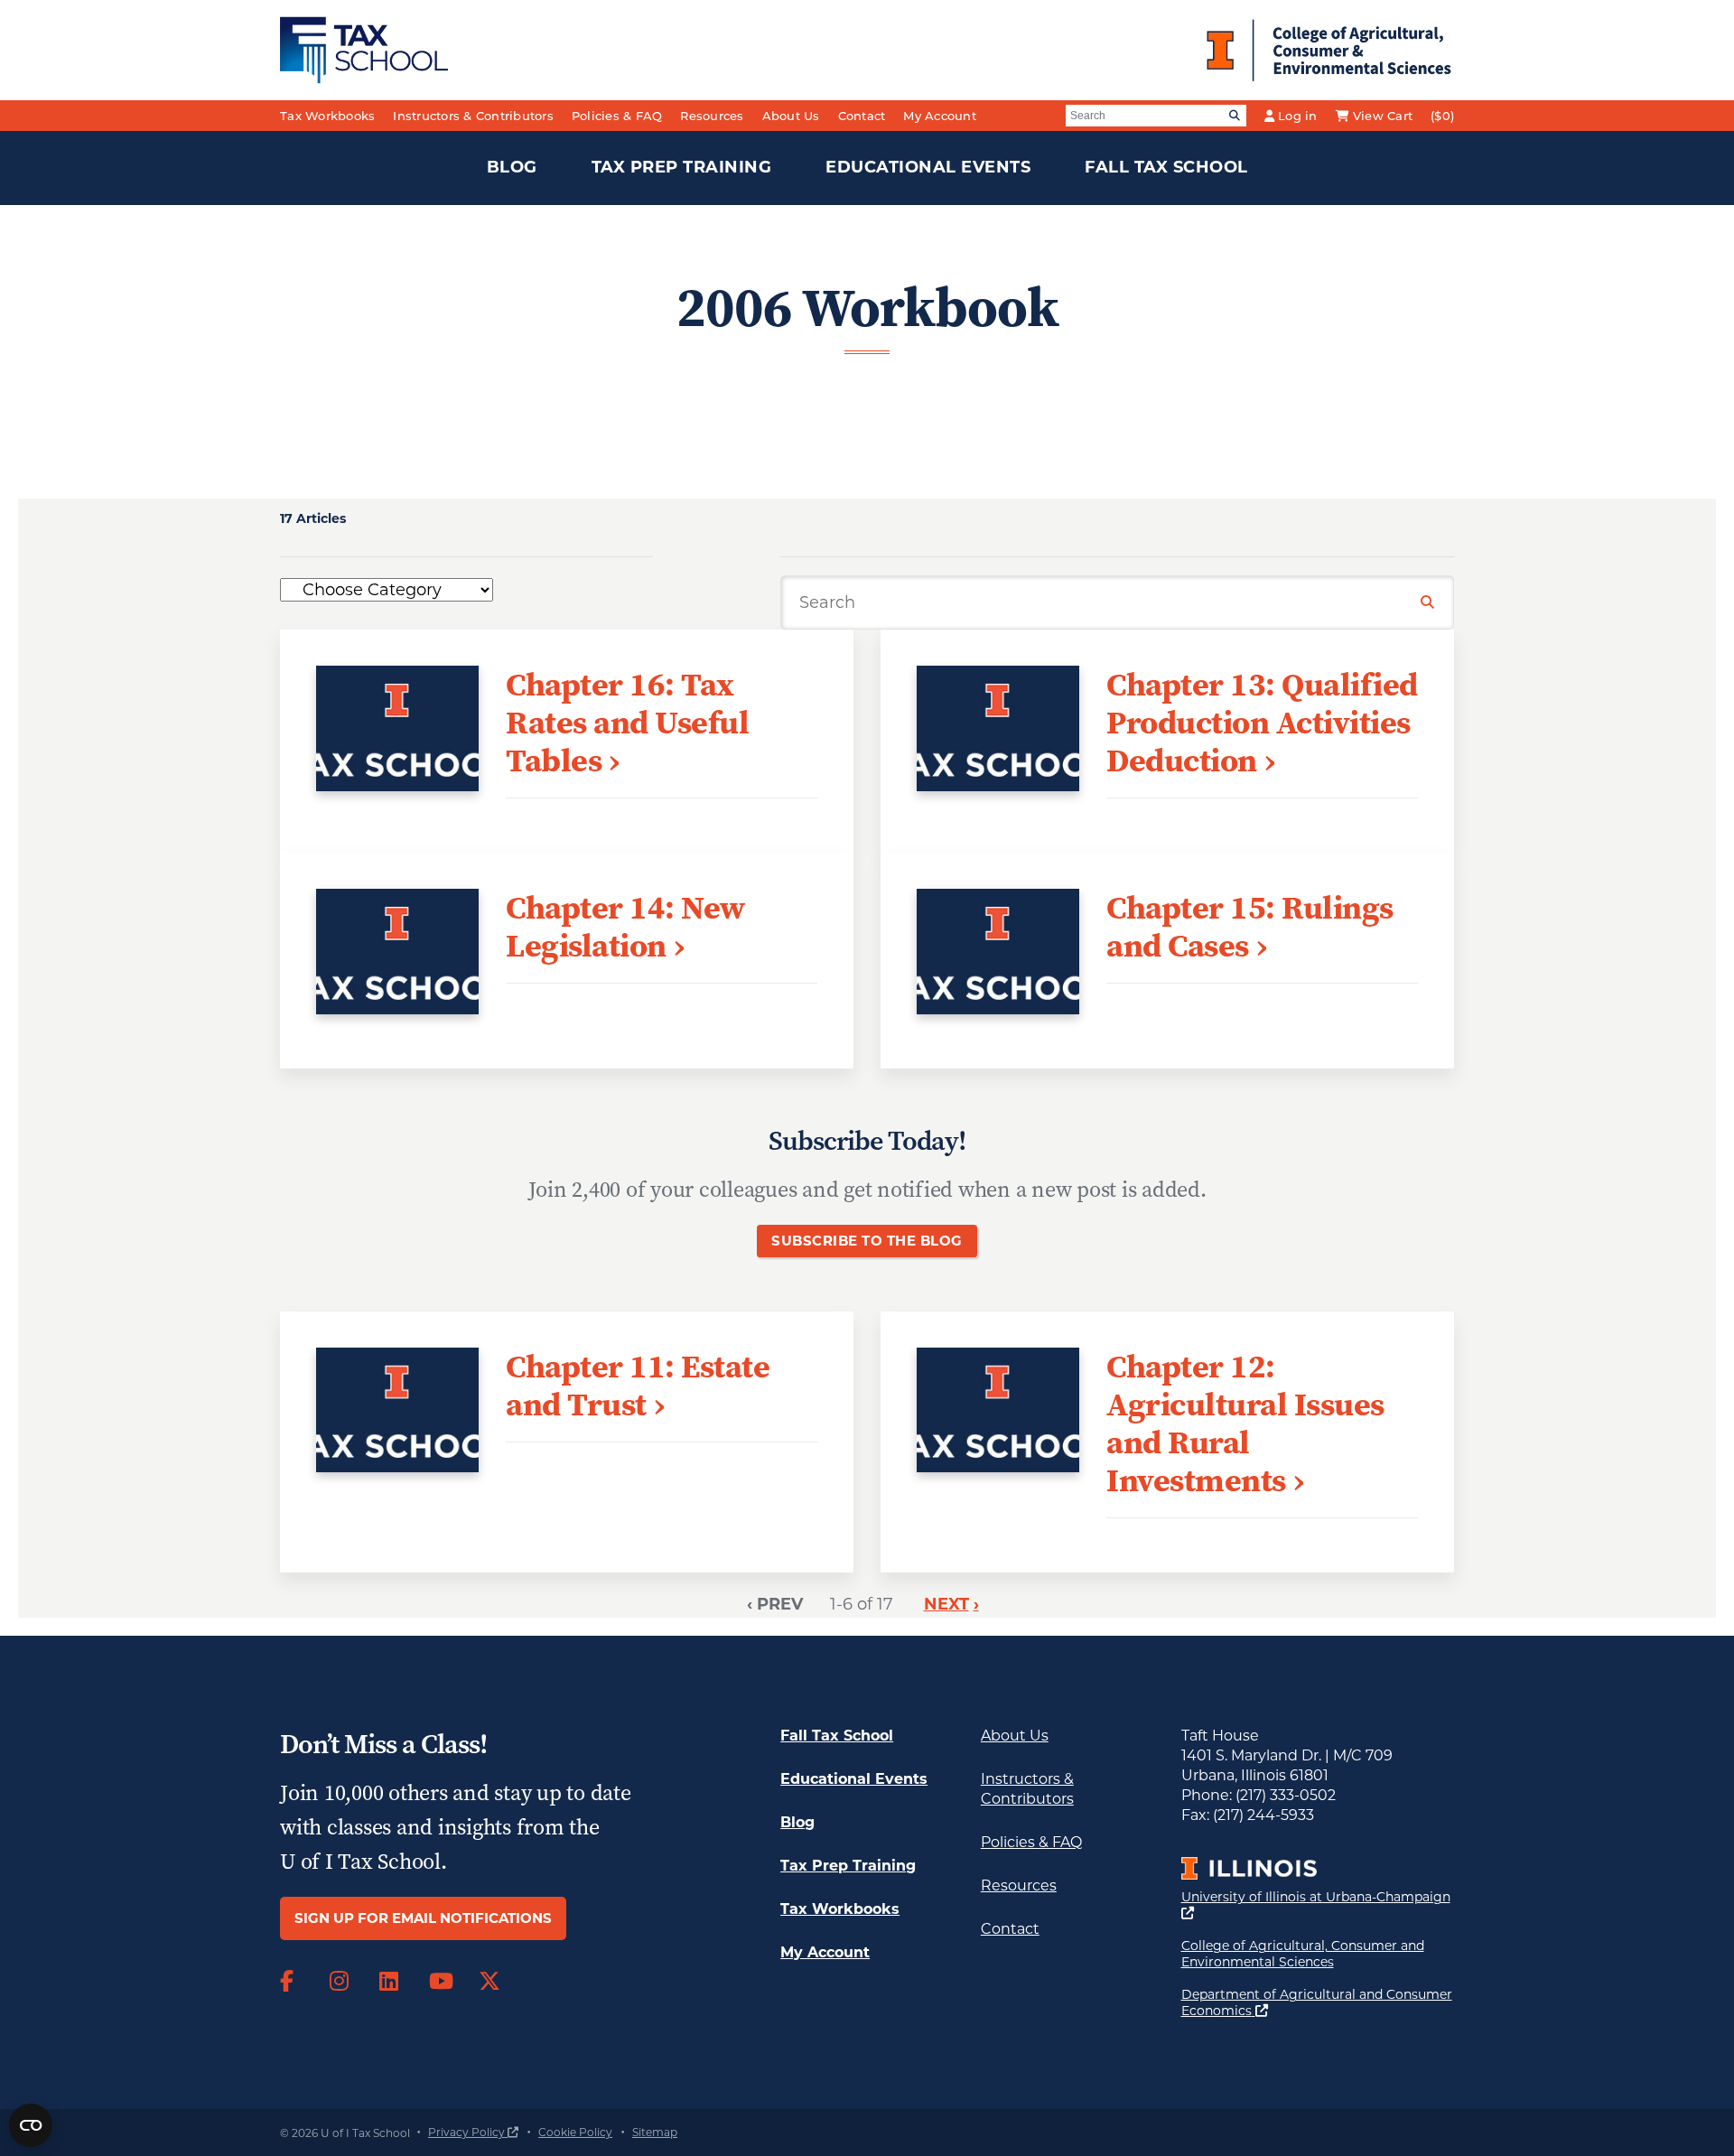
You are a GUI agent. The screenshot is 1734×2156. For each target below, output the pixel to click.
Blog (512, 167)
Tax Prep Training (682, 167)
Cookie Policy (575, 2132)
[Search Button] (1428, 603)
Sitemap (655, 2132)
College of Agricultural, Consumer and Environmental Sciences (1318, 1954)
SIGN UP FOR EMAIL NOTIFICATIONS (423, 1918)
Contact (862, 116)
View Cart (1383, 116)
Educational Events (928, 167)
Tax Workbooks (327, 116)
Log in (1298, 116)
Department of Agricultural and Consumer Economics (1317, 2002)
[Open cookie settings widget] (31, 2125)
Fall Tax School (1166, 167)
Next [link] (946, 1604)
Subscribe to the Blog (867, 1241)
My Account (940, 116)
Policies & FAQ (617, 116)
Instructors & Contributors (473, 116)
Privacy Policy (473, 2132)
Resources (712, 116)
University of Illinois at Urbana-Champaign (1316, 1904)
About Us (791, 116)
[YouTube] (440, 1982)
